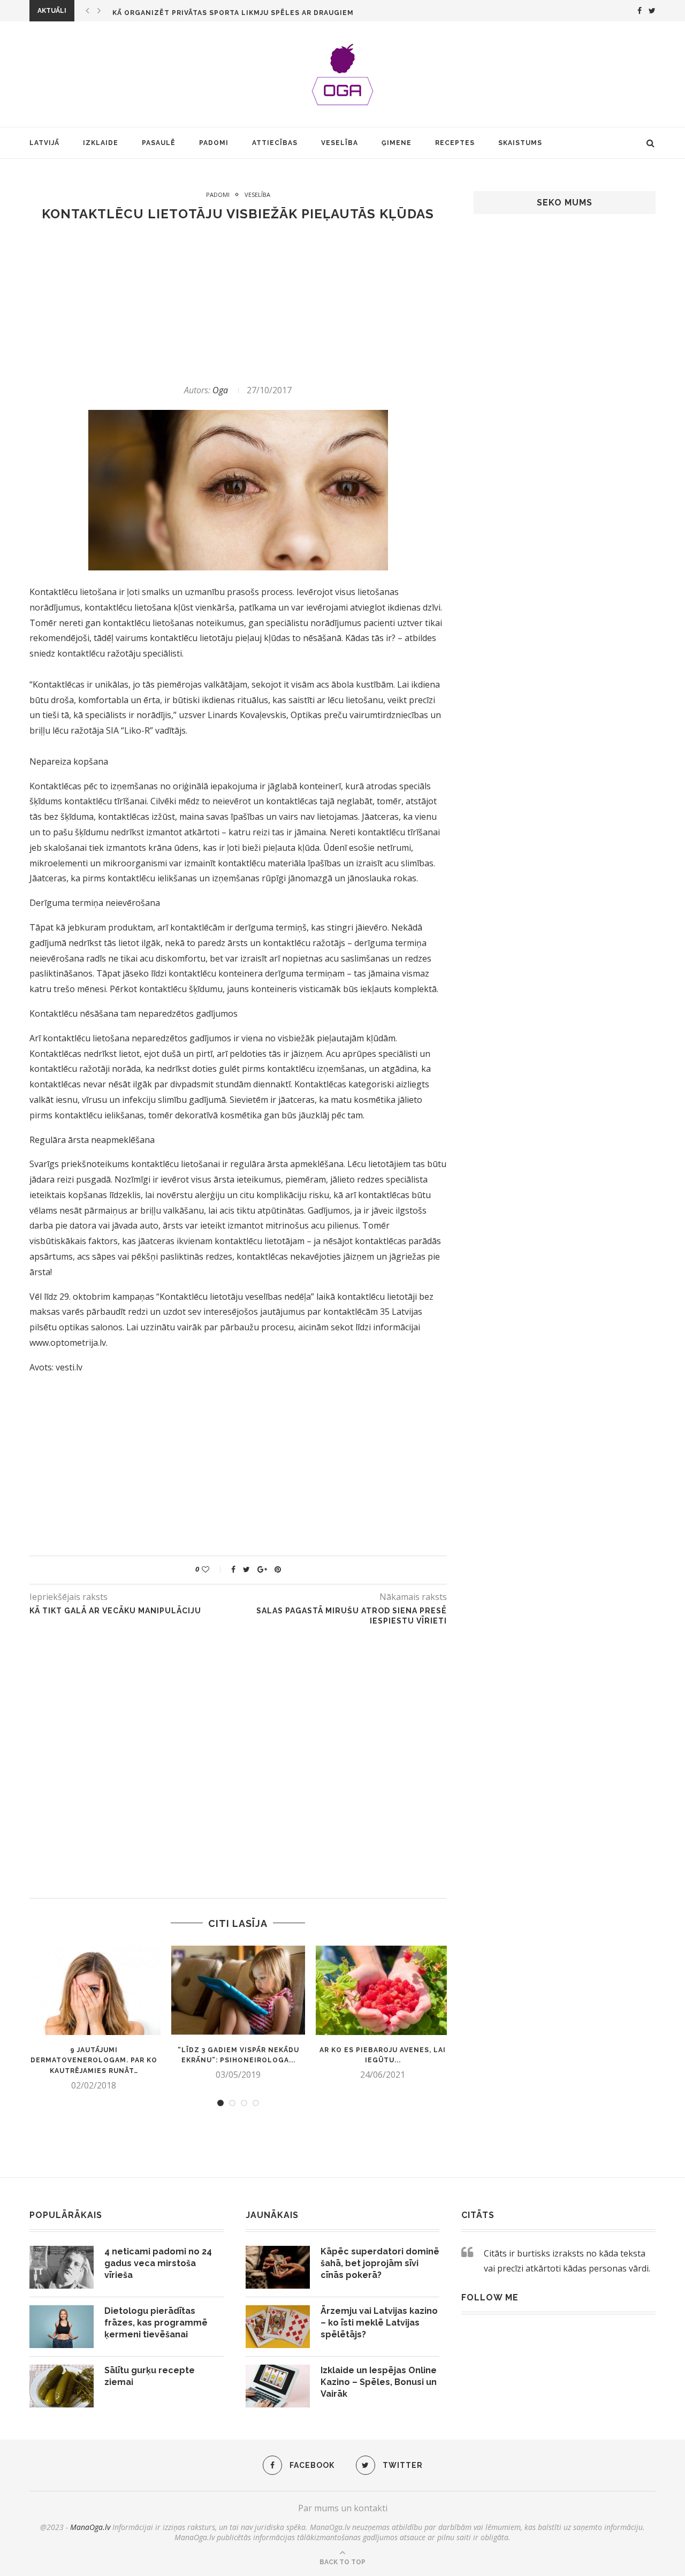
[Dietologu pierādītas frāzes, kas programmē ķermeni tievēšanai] (62, 2327)
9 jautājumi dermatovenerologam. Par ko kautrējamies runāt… (94, 2061)
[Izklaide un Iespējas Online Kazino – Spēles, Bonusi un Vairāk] (278, 2386)
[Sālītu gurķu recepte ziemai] (62, 2386)
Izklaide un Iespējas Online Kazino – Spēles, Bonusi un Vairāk (379, 2382)
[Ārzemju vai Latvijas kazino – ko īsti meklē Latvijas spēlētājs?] (278, 2327)
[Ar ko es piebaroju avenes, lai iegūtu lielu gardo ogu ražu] (383, 1990)
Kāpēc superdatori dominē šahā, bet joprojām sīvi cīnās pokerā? (380, 2263)
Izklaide (101, 143)
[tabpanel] (94, 2018)
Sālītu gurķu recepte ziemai (150, 2376)
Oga (220, 390)
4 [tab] (256, 2103)
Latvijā (44, 143)
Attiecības (275, 143)
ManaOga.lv (90, 2527)
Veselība (340, 143)
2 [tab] (232, 2103)
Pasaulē (159, 143)
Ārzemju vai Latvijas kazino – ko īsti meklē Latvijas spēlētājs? (379, 2323)
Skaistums (520, 143)
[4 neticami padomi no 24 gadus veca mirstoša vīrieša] (62, 2267)
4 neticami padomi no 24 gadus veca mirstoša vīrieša (158, 2263)
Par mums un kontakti (343, 2508)
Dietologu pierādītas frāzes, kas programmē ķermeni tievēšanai (156, 2323)
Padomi (214, 143)
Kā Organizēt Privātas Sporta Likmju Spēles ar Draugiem (233, 13)
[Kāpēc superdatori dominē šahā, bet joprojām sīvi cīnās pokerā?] (278, 2267)
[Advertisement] (238, 303)
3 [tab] (244, 2103)
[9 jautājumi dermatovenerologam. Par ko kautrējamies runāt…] (94, 1990)
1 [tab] (220, 2103)
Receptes (455, 143)
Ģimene (397, 143)
